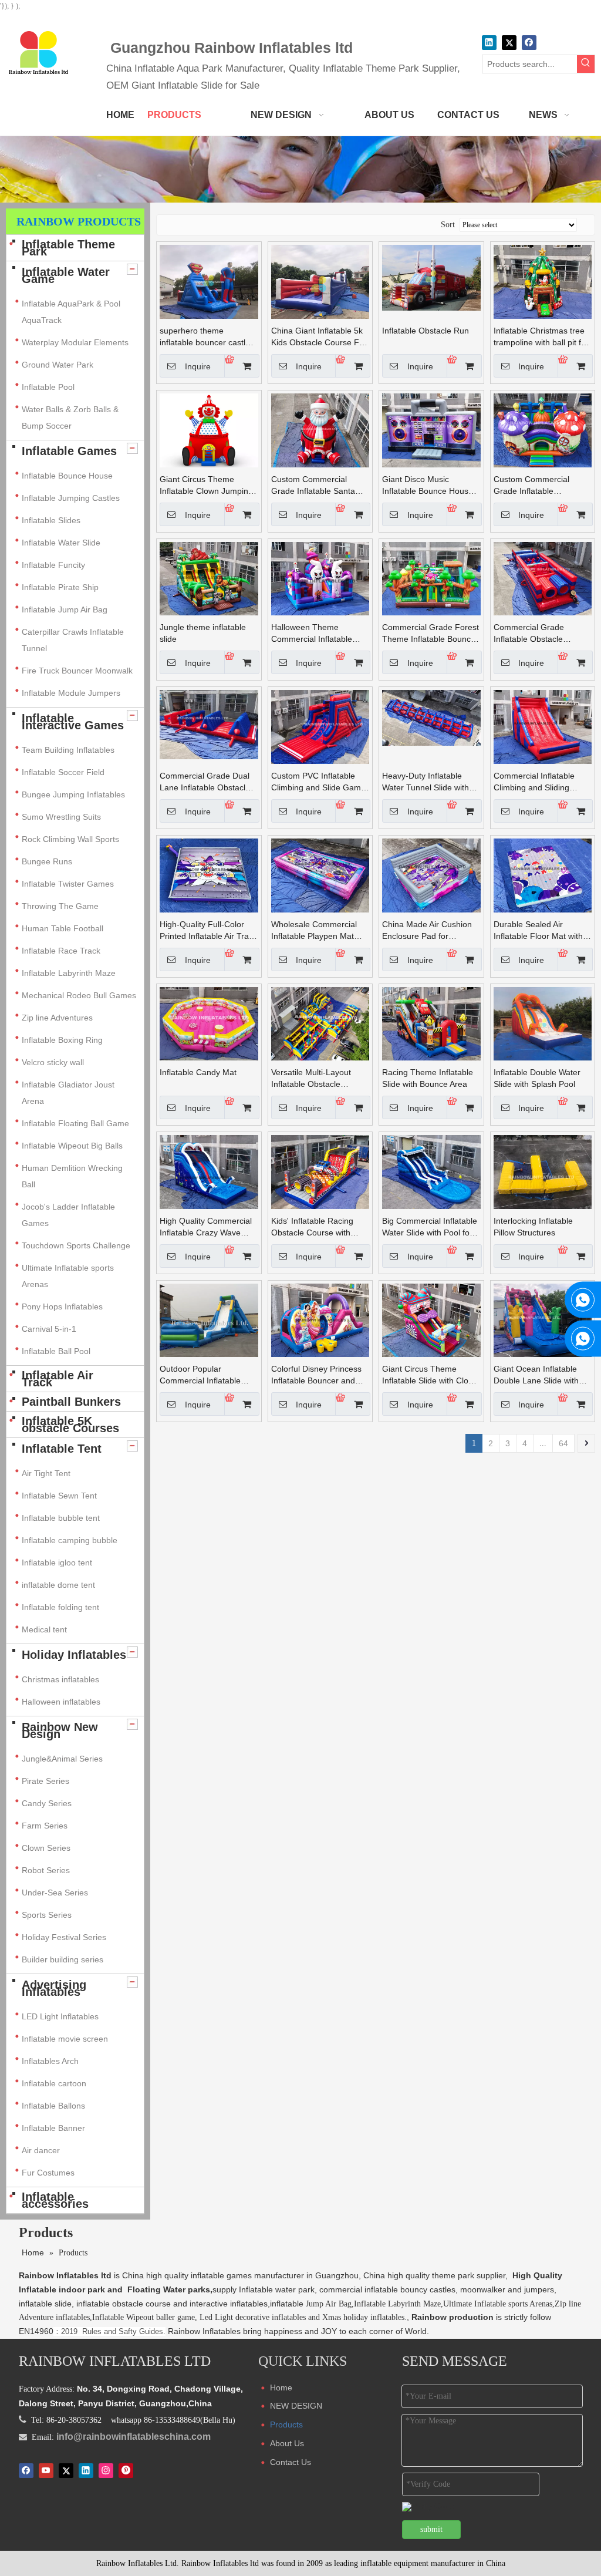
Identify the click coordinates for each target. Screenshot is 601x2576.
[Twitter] (509, 43)
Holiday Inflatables (74, 1655)
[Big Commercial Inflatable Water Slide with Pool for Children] (431, 1171)
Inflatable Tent (62, 1449)
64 (563, 1443)
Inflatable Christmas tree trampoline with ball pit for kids (541, 337)
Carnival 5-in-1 (49, 1329)
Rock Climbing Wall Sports (70, 839)
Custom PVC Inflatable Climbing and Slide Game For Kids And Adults (318, 782)
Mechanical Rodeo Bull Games (79, 995)
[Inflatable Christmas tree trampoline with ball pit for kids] (543, 281)
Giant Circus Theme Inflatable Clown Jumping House (206, 486)
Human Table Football (63, 928)
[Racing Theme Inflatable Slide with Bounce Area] (431, 1023)
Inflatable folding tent (60, 1607)
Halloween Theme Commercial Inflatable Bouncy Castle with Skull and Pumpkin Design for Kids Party (316, 634)
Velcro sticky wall (53, 1062)
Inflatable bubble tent (61, 1518)
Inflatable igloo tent (57, 1563)
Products (286, 2425)
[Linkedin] (489, 43)
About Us (287, 2443)
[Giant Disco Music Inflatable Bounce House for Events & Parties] (431, 430)
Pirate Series (45, 1781)
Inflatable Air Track (58, 1379)
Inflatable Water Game (66, 275)
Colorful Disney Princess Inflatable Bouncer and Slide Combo (316, 1375)
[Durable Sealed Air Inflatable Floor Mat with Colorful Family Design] (543, 875)
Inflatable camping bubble (70, 1540)
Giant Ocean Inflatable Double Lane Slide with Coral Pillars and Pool (536, 1375)
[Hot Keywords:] (586, 64)
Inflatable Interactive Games (73, 722)
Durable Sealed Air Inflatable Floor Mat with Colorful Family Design (538, 931)
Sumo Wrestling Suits (61, 817)
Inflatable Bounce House (67, 476)
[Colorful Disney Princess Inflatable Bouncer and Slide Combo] (320, 1319)
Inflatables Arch (50, 2061)
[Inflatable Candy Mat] (209, 1023)
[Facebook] (529, 43)
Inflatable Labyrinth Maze (69, 973)
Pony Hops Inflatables (62, 1306)
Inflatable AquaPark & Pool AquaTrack (71, 312)
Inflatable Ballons (53, 2106)
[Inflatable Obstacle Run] (431, 277)
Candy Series (47, 1803)
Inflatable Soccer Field (63, 772)
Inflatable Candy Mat (198, 1072)
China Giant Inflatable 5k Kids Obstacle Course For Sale (319, 337)
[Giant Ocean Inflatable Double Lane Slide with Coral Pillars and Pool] (543, 1319)
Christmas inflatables (62, 1679)
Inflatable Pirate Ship (60, 587)
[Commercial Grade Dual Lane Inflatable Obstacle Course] (209, 724)
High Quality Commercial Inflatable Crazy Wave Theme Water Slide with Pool (206, 1227)
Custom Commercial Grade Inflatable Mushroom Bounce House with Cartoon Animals (542, 486)
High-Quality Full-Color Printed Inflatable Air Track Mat (208, 931)
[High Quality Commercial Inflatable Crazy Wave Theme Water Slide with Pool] (209, 1171)
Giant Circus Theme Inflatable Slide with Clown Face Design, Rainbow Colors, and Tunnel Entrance (431, 1375)
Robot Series (46, 1870)
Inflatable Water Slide (61, 543)
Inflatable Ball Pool (56, 1351)
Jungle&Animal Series (62, 1759)
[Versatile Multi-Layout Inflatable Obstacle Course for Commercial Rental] (320, 1023)
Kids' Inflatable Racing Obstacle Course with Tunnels (312, 1227)
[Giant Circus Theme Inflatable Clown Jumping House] (209, 430)
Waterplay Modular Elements (75, 342)
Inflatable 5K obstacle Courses (70, 1425)
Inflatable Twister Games (68, 884)
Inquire (198, 366)
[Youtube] (46, 2470)
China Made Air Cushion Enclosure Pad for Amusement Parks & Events (427, 931)
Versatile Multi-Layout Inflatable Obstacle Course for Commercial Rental (314, 1079)
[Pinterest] (126, 2470)
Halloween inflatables (61, 1702)
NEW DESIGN (296, 2406)
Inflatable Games (69, 451)
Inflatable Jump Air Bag (65, 610)
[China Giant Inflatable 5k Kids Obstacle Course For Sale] (320, 281)
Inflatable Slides (51, 520)
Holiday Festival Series (64, 1937)
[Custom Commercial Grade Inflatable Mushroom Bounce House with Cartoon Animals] (543, 430)
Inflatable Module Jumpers (71, 693)
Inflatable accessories (55, 2200)
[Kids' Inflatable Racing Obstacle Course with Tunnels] (320, 1171)
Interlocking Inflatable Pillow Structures (533, 1227)
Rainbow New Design (60, 1730)
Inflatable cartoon (54, 2083)
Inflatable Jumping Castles (71, 498)
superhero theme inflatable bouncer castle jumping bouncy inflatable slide (207, 337)
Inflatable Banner (53, 2128)
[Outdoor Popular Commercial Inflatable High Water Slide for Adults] (209, 1319)
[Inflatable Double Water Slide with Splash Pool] (543, 1023)
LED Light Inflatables (60, 2016)
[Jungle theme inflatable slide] (209, 578)
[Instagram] (106, 2470)
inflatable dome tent (58, 1585)
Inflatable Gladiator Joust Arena (68, 1093)
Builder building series (63, 1959)
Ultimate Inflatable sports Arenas (68, 1276)
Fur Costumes (48, 2173)
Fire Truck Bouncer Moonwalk (77, 671)
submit (431, 2529)
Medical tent (44, 1629)
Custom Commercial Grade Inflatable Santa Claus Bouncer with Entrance (313, 486)
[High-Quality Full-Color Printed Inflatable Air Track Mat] (209, 875)
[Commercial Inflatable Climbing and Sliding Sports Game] (543, 726)
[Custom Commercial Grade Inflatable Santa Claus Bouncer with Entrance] (320, 430)
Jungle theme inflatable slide (203, 633)
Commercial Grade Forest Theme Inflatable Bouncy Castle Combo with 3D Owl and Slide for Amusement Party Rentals (431, 634)
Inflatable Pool (48, 387)
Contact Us (291, 2462)
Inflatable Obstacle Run (426, 331)
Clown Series (46, 1848)
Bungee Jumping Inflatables (73, 794)
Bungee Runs (47, 861)
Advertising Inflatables (54, 1988)
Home (281, 2388)
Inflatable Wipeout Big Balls (72, 1146)
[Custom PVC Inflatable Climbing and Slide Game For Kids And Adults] (320, 726)
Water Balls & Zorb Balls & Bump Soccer (70, 417)
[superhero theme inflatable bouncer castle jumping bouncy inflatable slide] (209, 281)
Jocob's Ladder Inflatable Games (68, 1215)
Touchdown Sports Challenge (76, 1245)
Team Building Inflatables (68, 750)
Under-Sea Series (55, 1893)
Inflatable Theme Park (68, 248)
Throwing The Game (60, 906)
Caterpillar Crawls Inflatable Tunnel (73, 640)
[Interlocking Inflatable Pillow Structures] (543, 1171)
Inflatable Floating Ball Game (75, 1123)
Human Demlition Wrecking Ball (72, 1176)
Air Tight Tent (46, 1473)
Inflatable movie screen (65, 2039)
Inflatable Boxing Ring (62, 1040)
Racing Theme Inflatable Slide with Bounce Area (428, 1078)
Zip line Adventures (57, 1018)
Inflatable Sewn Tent (59, 1496)
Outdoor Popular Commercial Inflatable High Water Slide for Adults (200, 1375)
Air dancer (41, 2150)
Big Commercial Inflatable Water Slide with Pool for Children (430, 1227)
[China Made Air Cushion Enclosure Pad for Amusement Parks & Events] (431, 875)
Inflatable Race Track (61, 951)
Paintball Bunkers (71, 1402)
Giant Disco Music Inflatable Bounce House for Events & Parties (428, 486)
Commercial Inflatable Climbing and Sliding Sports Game (534, 782)
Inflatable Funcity (53, 565)
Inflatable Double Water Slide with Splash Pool (537, 1078)
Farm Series (45, 1826)
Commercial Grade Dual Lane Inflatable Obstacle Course (205, 782)
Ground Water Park (58, 365)
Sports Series (47, 1915)
